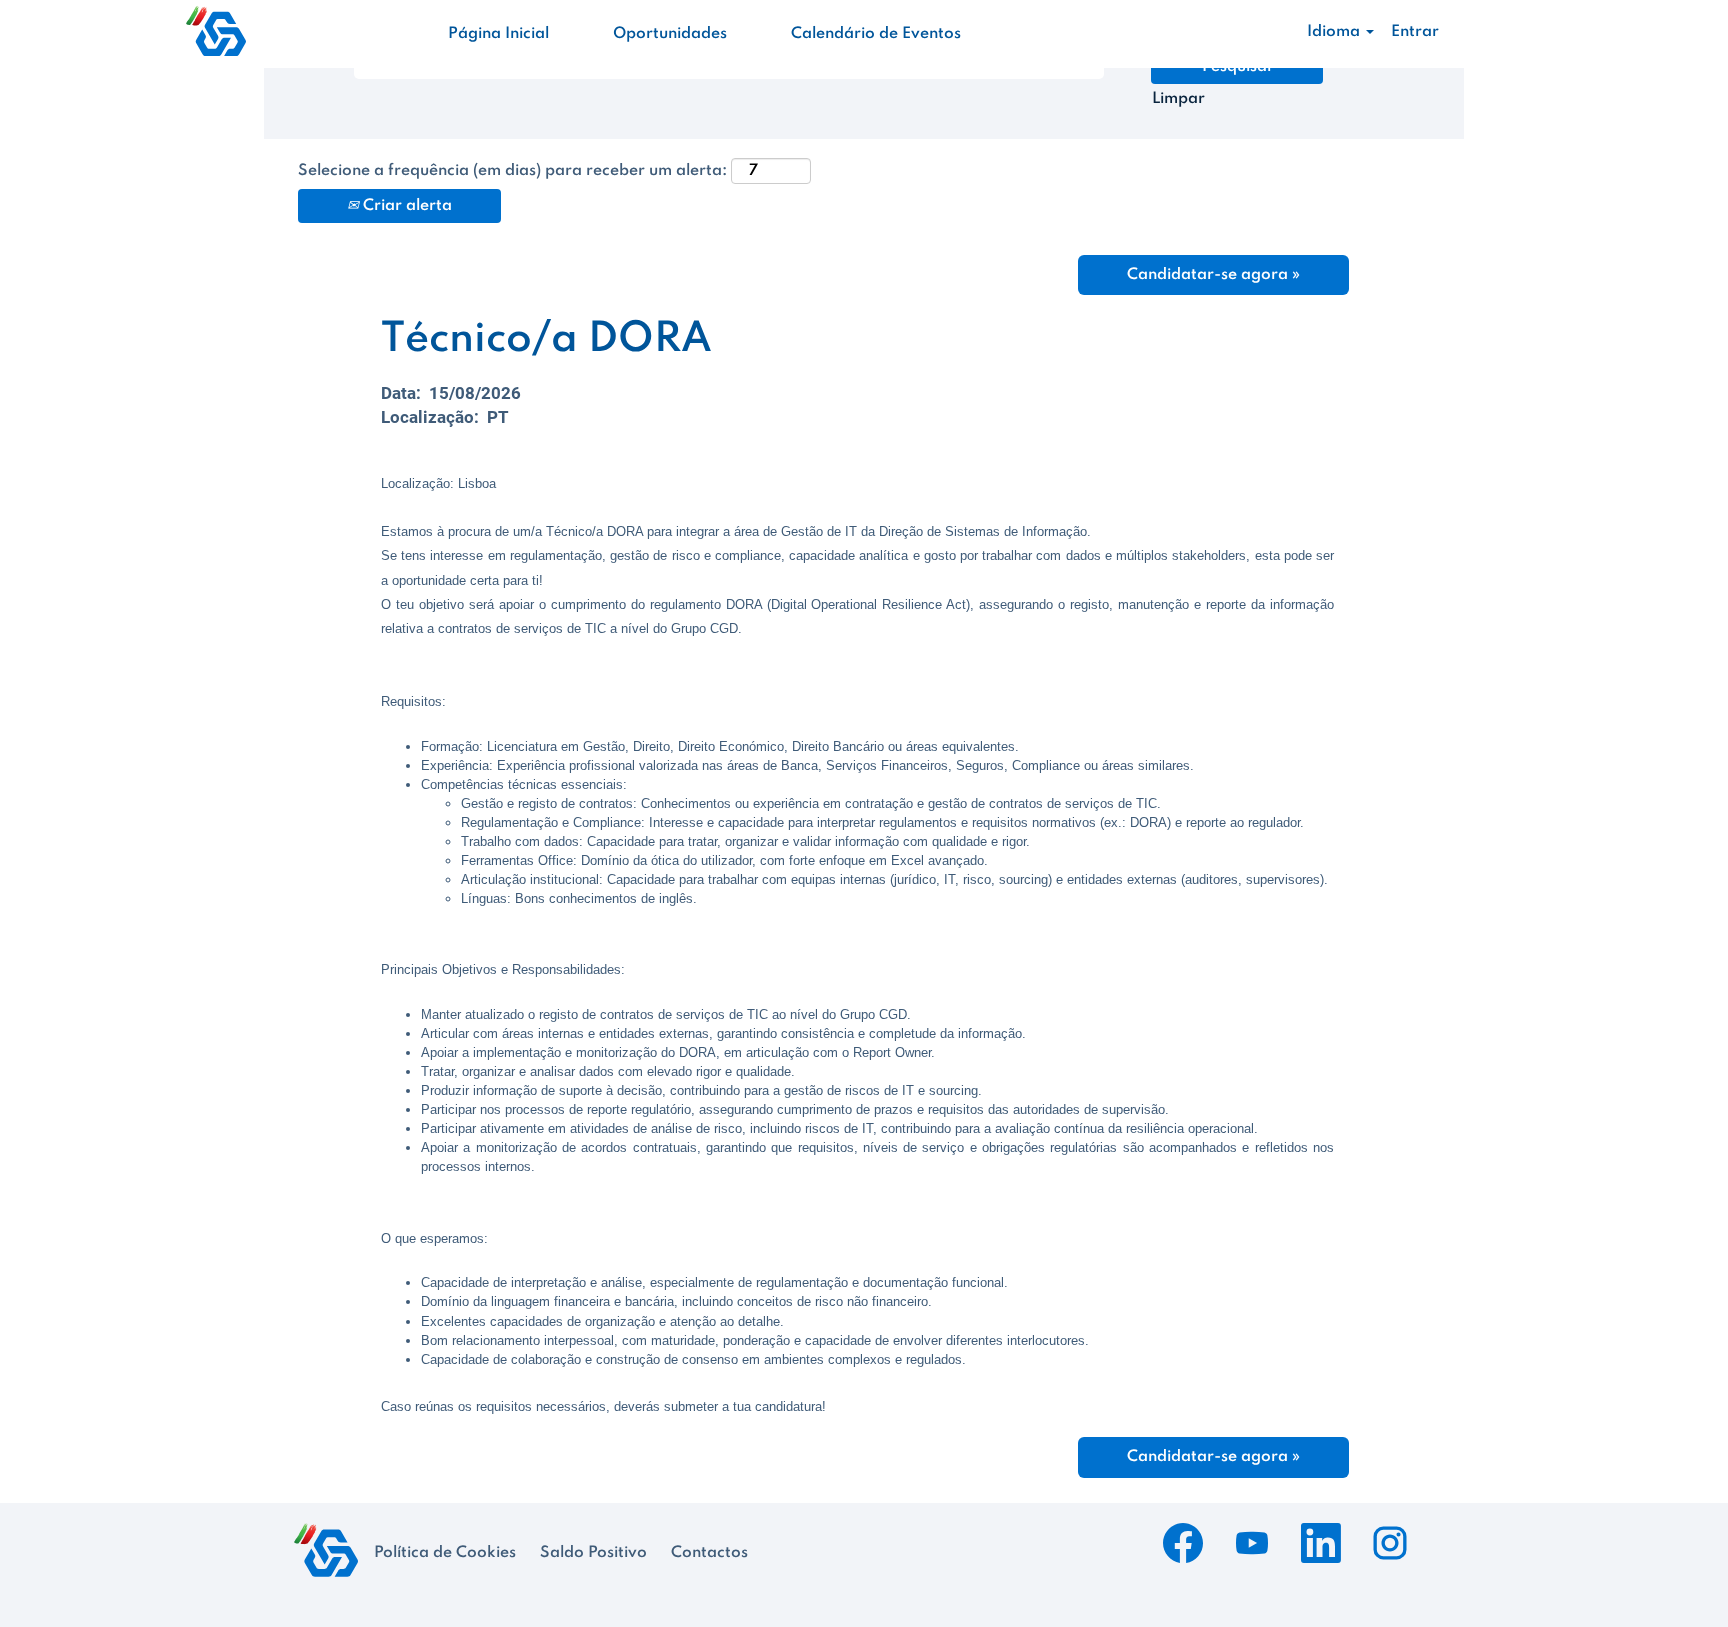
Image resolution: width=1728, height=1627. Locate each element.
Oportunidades (670, 34)
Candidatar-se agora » (1213, 275)
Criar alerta (405, 206)
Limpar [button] (1178, 99)
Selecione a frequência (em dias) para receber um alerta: (512, 171)
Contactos (709, 1553)
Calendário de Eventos (876, 34)
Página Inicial (498, 34)
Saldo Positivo (593, 1553)
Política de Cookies (445, 1553)
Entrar (1415, 32)
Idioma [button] (1335, 32)
